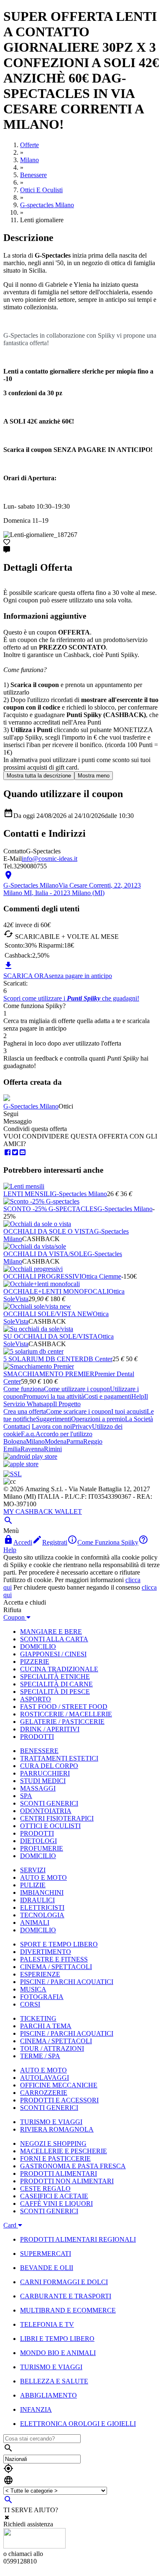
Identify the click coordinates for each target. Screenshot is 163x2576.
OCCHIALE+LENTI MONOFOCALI (56, 1291)
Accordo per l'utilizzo (64, 1434)
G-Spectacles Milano (31, 1106)
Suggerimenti (53, 1419)
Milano (35, 1441)
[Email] (23, 1153)
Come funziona (24, 1389)
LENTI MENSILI (28, 1194)
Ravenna (32, 1449)
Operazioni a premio (98, 1419)
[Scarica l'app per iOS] (21, 1464)
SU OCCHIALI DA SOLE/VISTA (51, 1336)
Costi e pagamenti (108, 1396)
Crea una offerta (25, 1411)
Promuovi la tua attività (53, 1396)
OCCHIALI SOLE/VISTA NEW (48, 1314)
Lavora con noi (52, 1426)
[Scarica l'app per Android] (30, 1456)
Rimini (53, 1449)
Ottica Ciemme (101, 1276)
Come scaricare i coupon (79, 1411)
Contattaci (17, 1426)
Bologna (15, 1441)
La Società (139, 1419)
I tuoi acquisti (129, 1411)
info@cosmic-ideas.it (50, 859)
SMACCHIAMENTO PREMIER (49, 1374)
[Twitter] (15, 1153)
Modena (56, 1441)
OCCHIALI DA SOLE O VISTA (49, 1231)
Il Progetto (67, 1404)
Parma (75, 1441)
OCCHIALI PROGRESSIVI (42, 1276)
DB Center (98, 1359)
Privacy (82, 1426)
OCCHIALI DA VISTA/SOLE (45, 1254)
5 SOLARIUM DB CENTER (43, 1359)
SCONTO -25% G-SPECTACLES (50, 1209)
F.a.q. (28, 1434)
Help (138, 1396)
